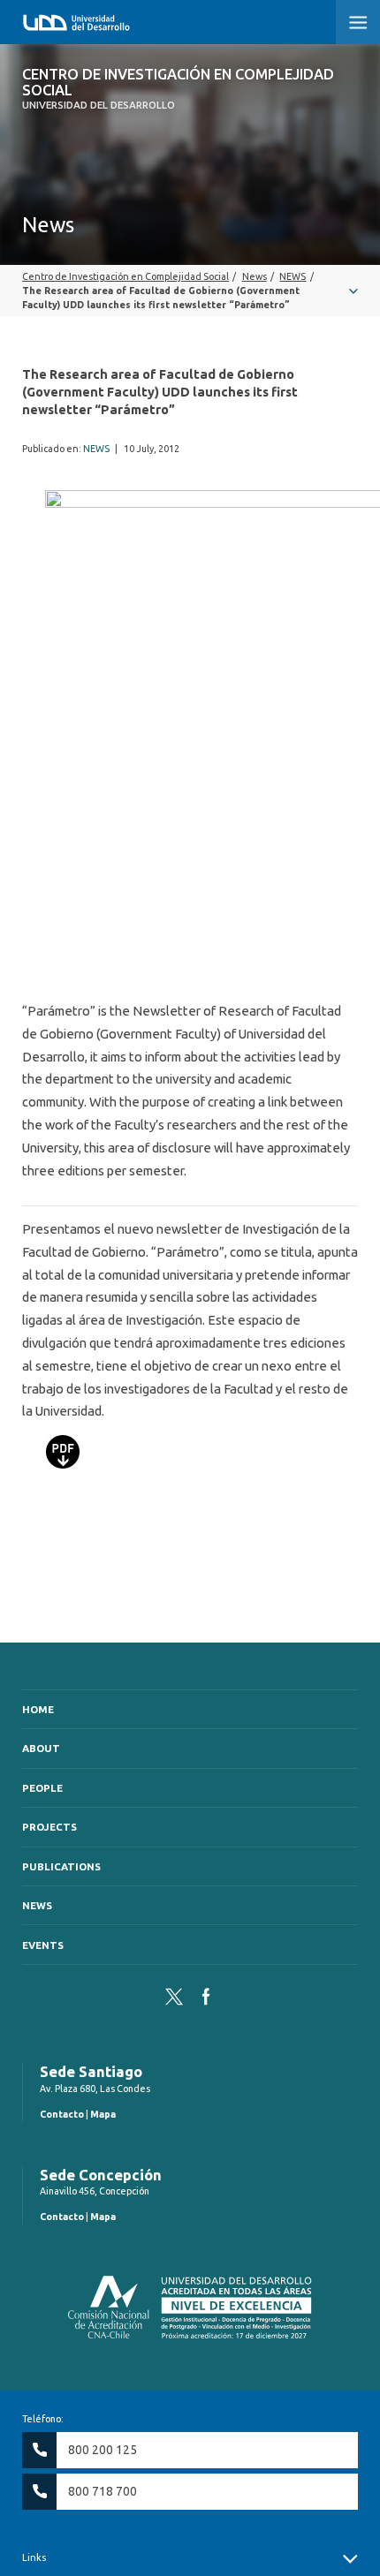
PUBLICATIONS (61, 1866)
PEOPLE (42, 1788)
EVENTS (43, 1945)
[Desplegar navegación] (190, 291)
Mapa (103, 2114)
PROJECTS (49, 1827)
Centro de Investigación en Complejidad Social (178, 89)
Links (34, 2557)
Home (38, 1709)
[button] (358, 22)
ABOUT (41, 1748)
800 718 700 (103, 2491)
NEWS (96, 449)
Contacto (62, 2114)
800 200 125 (103, 2450)
